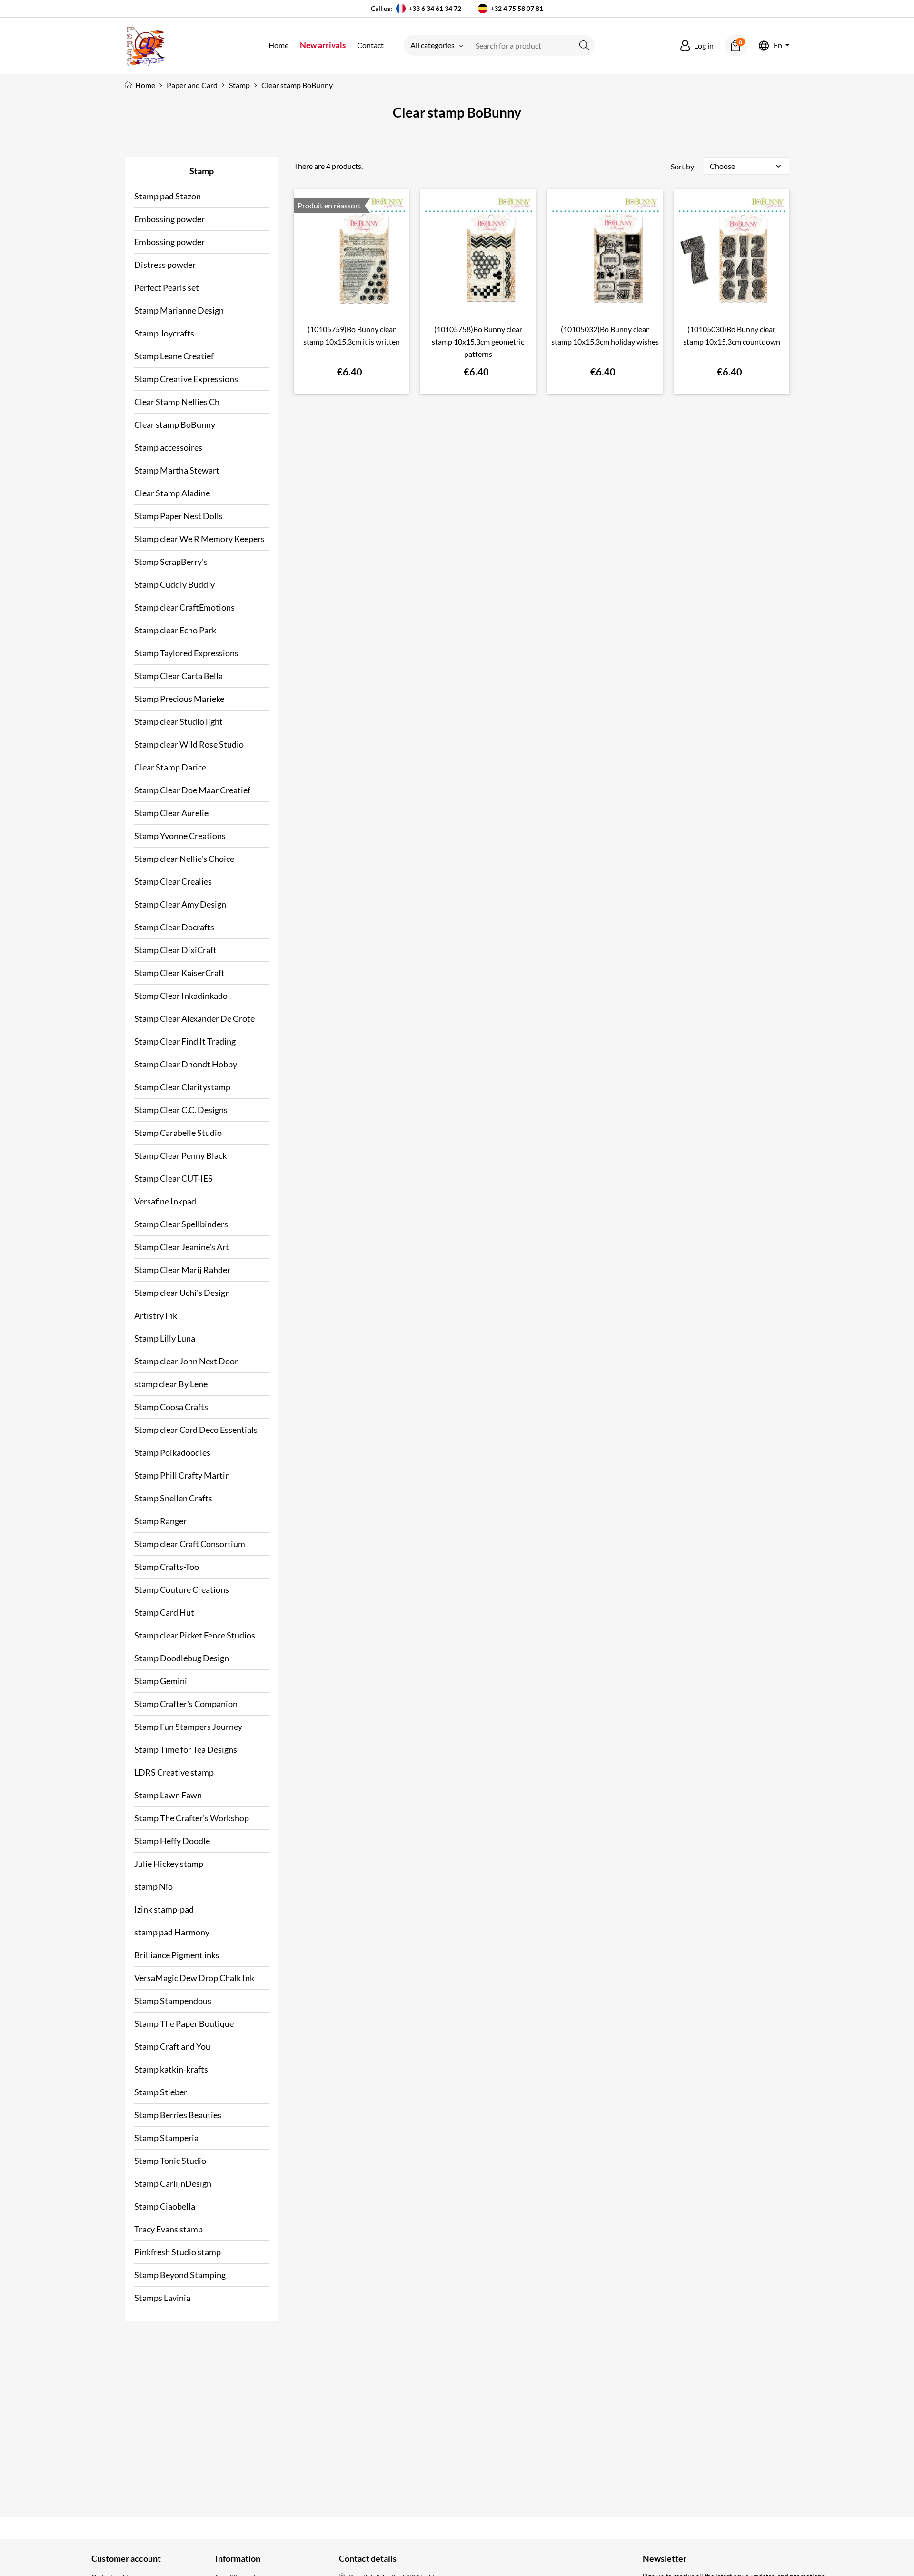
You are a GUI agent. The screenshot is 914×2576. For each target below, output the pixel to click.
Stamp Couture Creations (182, 1589)
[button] (697, 46)
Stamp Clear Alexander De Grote (194, 1018)
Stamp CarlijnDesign (173, 2183)
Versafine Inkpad (165, 1201)
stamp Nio (154, 1886)
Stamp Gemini (161, 1681)
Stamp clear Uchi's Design (182, 1293)
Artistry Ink (156, 1315)
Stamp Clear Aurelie (171, 813)
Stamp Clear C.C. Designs (181, 1110)
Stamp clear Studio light (179, 721)
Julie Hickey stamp (169, 1864)
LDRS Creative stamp (174, 1772)
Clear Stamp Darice (170, 767)
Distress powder (165, 265)
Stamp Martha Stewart (177, 470)
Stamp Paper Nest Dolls (179, 516)
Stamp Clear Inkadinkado (181, 996)
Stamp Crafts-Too (167, 1567)
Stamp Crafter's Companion (186, 1704)
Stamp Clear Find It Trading (185, 1041)
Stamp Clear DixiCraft (175, 950)
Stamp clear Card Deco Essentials (196, 1430)
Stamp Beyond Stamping (180, 2275)
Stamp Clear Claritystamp (182, 1087)
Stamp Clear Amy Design (180, 904)
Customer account (126, 2558)
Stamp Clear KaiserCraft (179, 973)
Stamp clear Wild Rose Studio (189, 744)
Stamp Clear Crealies (173, 881)
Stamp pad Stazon (168, 196)
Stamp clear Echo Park (175, 630)
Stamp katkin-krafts (171, 2069)
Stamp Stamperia (166, 2138)
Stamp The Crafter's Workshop (192, 1818)
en (778, 45)
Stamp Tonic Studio (170, 2161)
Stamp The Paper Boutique (184, 2023)
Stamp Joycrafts (164, 333)
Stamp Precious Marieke (179, 699)
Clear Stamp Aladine (172, 493)
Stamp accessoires (168, 447)
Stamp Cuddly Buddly (174, 584)
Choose (746, 166)
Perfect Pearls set (167, 287)
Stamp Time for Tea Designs (186, 1749)
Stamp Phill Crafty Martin (182, 1475)
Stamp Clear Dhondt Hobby (186, 1064)
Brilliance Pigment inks (177, 1955)
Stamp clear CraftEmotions (184, 607)
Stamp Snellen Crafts (173, 1498)
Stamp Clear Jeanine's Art (182, 1247)
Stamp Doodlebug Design (182, 1658)
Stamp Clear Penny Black (180, 1155)
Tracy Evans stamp (169, 2229)
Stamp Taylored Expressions (186, 653)
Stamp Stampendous (173, 2001)
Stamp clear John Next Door (186, 1361)
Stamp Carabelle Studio (178, 1133)
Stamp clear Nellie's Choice (184, 859)
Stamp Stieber (161, 2092)
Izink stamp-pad (164, 1909)
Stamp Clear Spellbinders (181, 1224)
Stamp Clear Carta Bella (179, 676)
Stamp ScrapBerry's (171, 562)
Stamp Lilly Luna (165, 1338)
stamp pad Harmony (172, 1932)
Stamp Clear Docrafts (174, 927)
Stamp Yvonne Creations (180, 836)
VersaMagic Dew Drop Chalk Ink (194, 1978)
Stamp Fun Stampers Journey (188, 1727)
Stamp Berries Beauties (178, 2115)
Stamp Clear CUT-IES (174, 1178)
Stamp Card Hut (164, 1612)
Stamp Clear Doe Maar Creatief (192, 790)
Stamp (202, 171)
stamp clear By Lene (171, 1384)
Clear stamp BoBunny (175, 424)
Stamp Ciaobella (165, 2206)
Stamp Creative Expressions (186, 379)
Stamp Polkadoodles (172, 1452)
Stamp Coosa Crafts (171, 1407)
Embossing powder (169, 219)
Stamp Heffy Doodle (172, 1841)
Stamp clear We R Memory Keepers (199, 539)
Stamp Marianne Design (179, 310)
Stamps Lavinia (162, 2298)
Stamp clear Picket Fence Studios (195, 1635)
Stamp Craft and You (172, 2046)
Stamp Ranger (160, 1521)
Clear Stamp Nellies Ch (177, 402)
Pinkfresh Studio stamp (178, 2252)
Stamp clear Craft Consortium (190, 1544)
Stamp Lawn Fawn (168, 1795)
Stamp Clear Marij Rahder (182, 1270)
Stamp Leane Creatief (174, 356)
